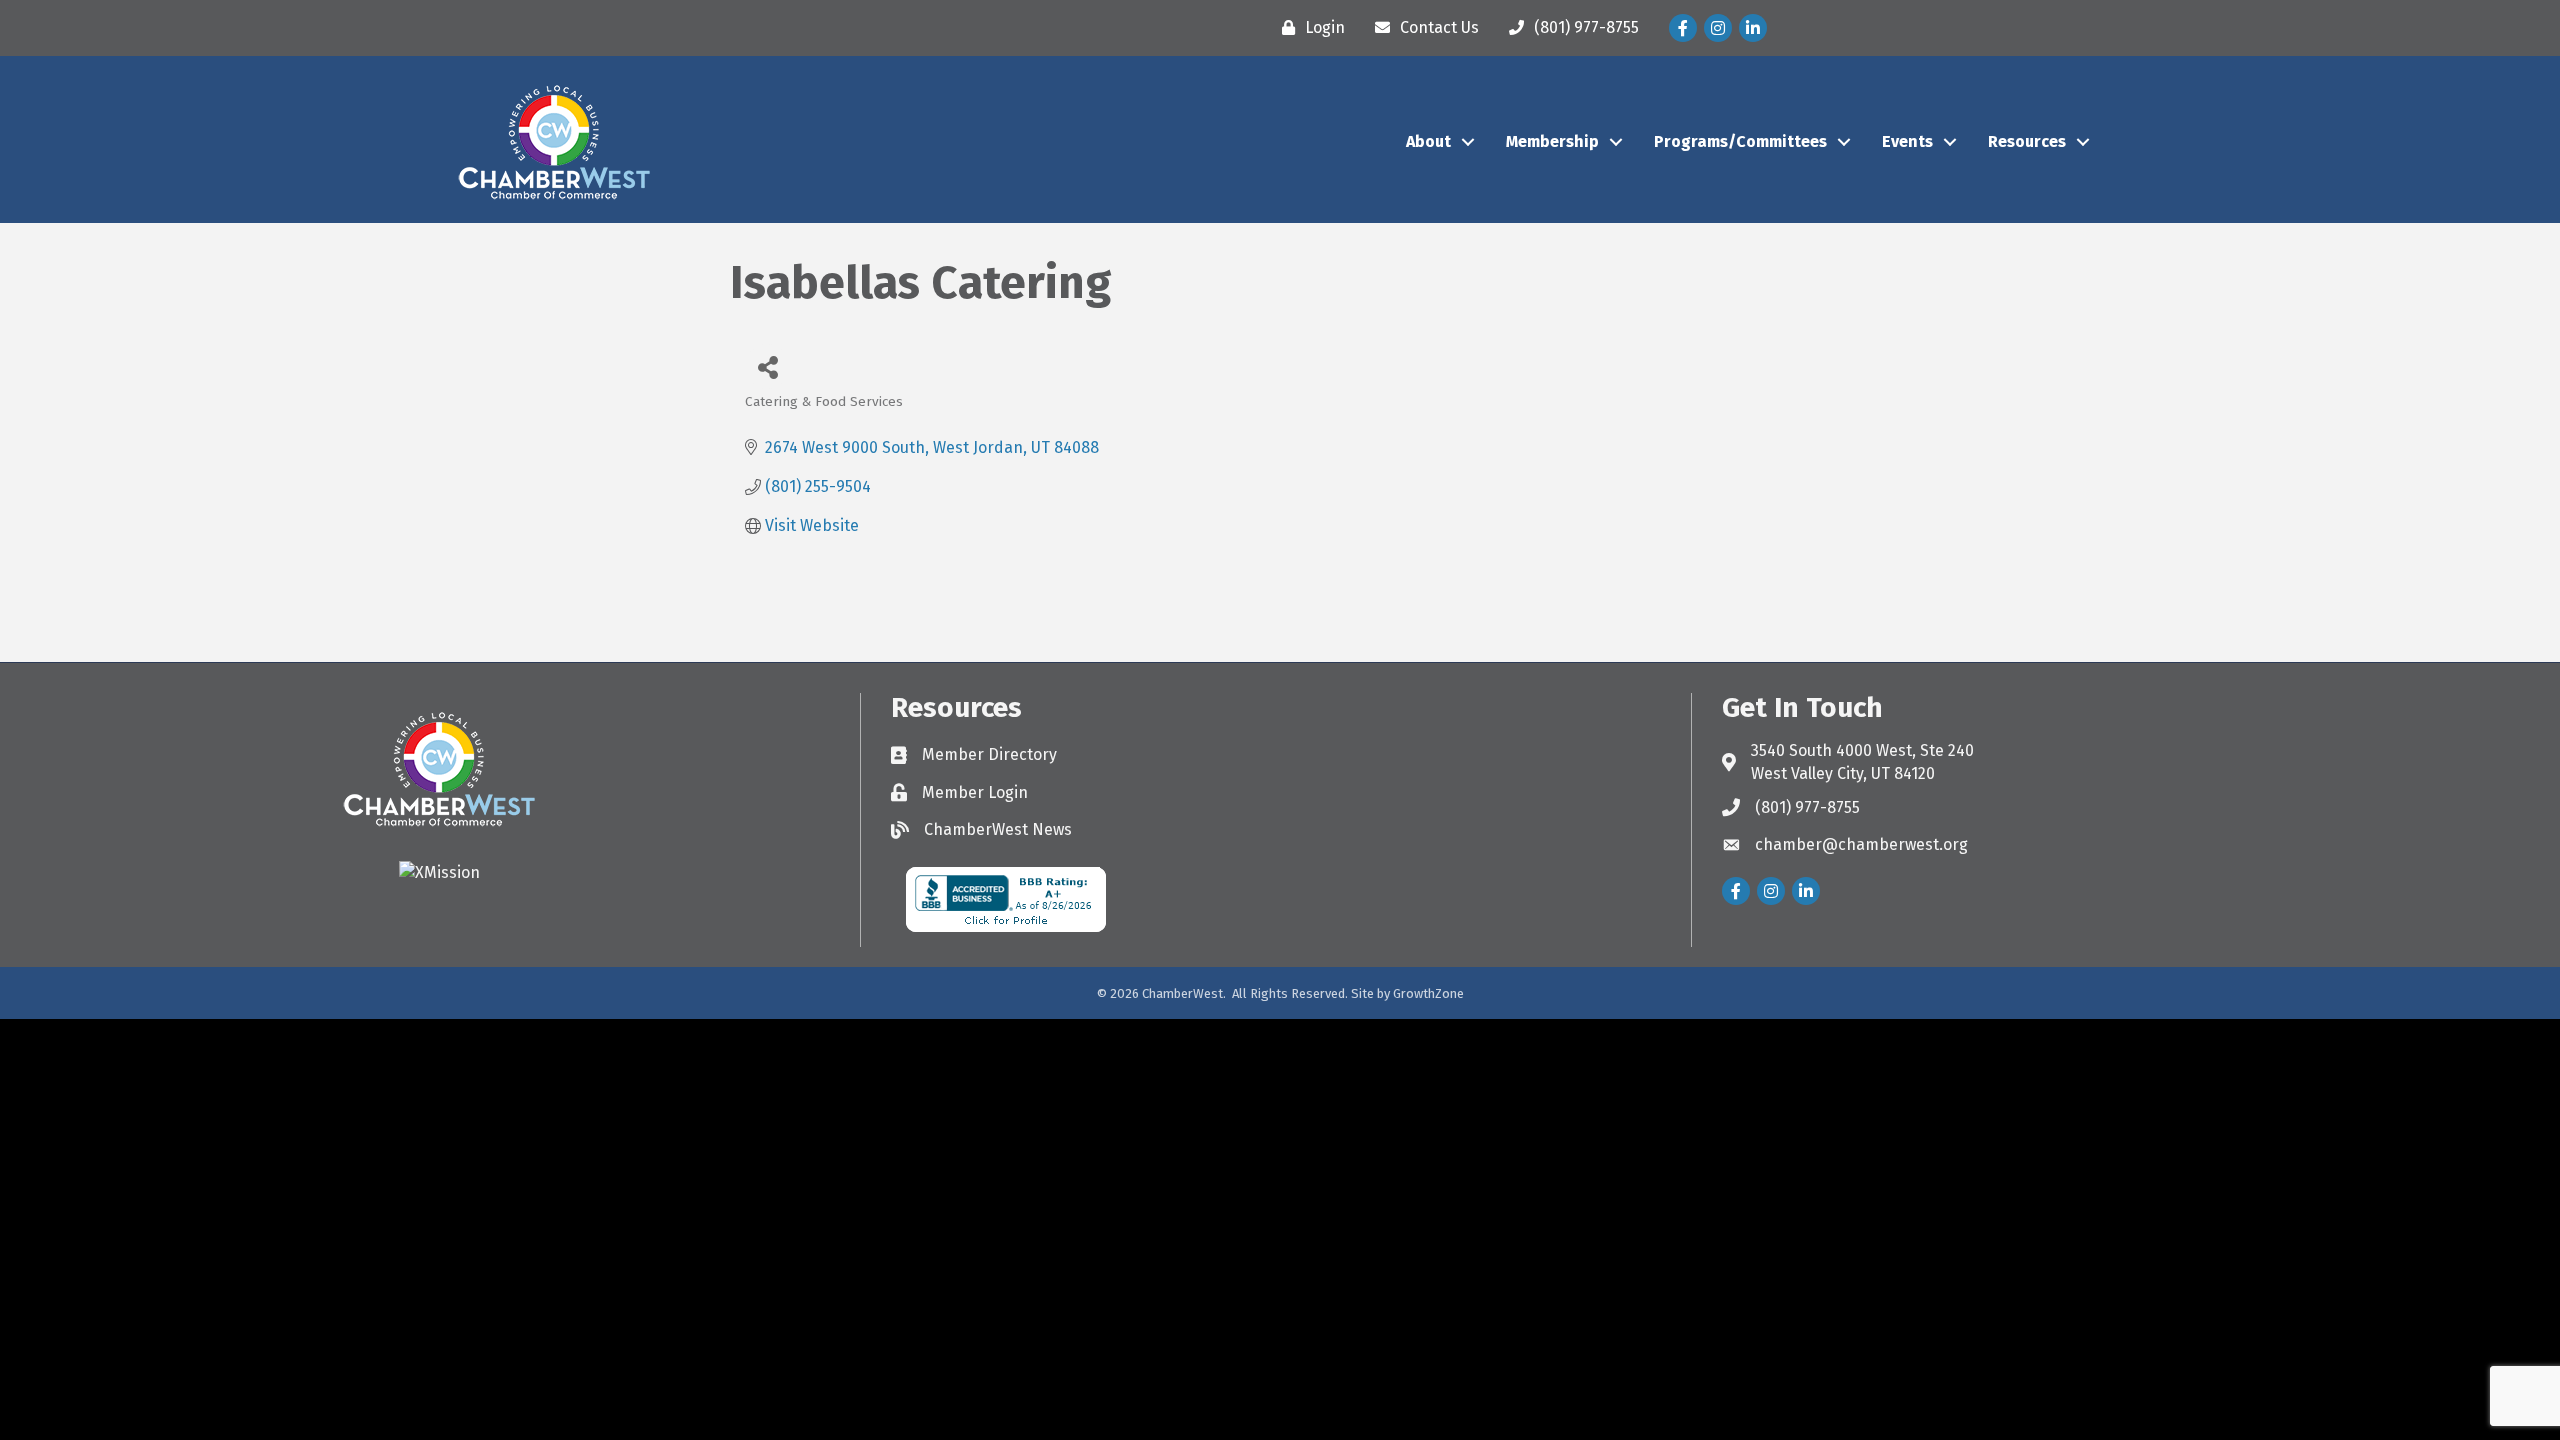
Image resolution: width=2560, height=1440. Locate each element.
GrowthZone (1428, 993)
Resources (2027, 141)
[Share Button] (767, 366)
